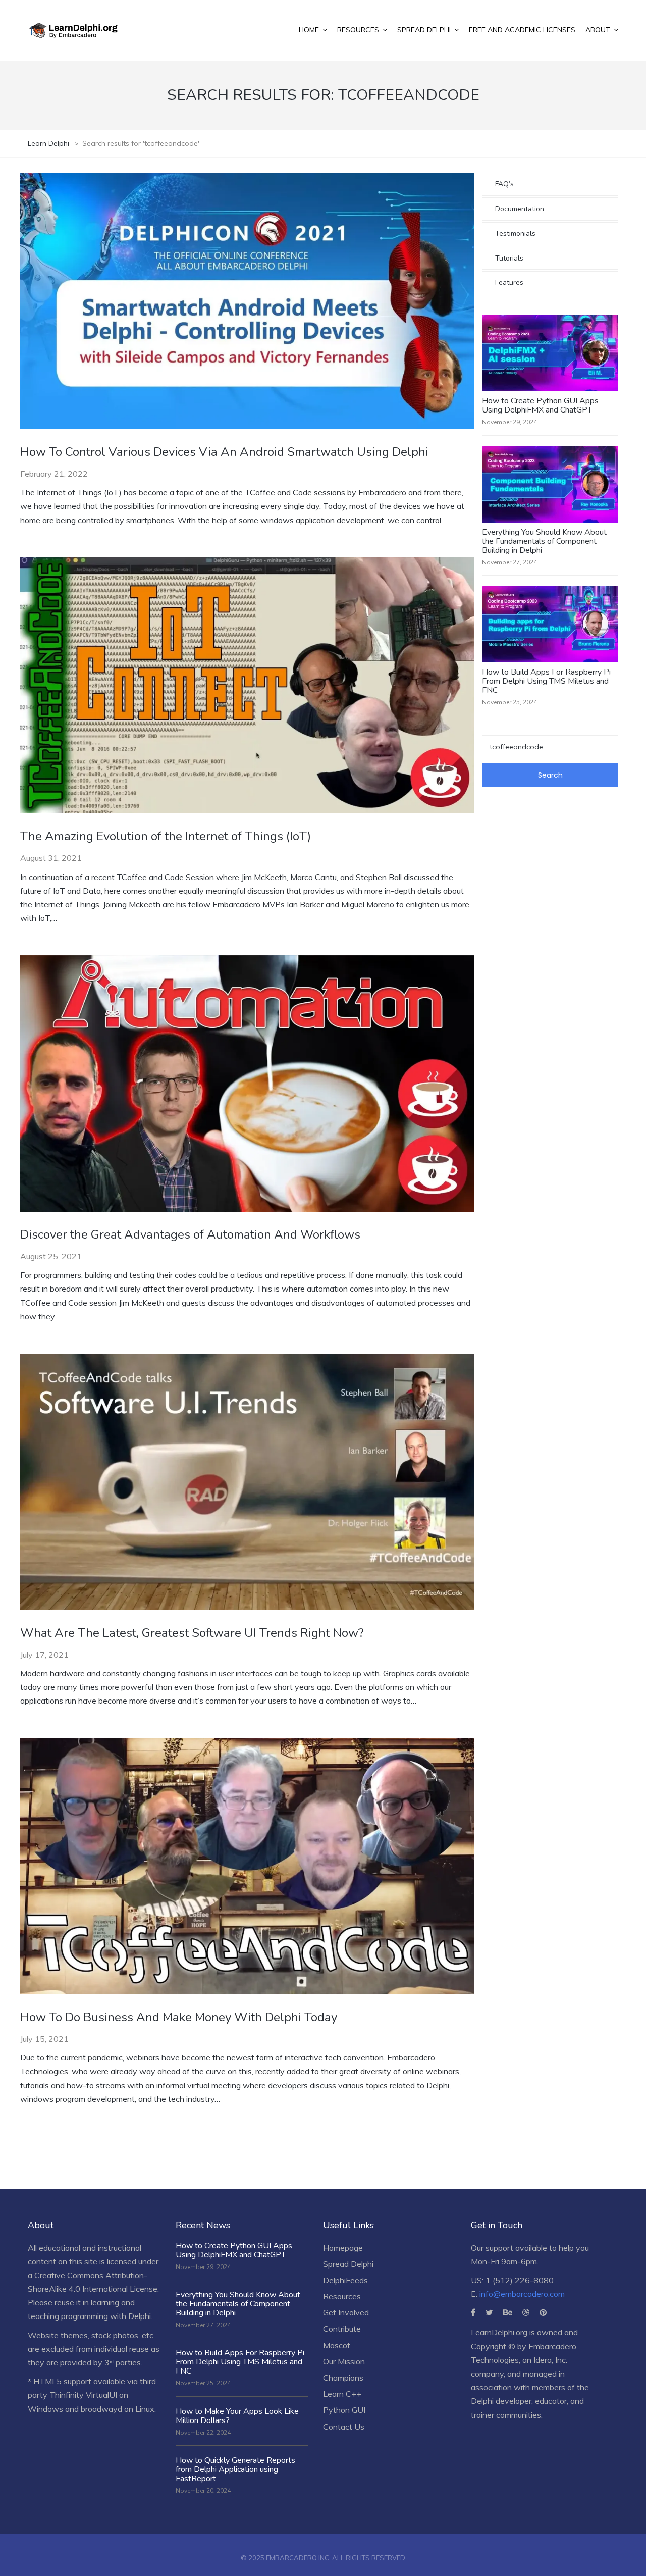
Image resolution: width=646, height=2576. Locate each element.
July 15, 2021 (44, 2039)
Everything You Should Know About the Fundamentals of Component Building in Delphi (544, 541)
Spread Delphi (348, 2264)
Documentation (520, 209)
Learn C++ (342, 2394)
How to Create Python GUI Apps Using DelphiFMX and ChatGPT (540, 405)
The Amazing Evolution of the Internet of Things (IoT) (166, 836)
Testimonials (515, 234)
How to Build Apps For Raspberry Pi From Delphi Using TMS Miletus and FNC (546, 681)
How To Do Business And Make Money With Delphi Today (179, 2017)
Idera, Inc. (550, 2360)
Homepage (343, 2248)
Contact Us (344, 2427)
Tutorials (509, 258)
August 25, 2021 (51, 1256)
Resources (342, 2296)
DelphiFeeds (345, 2280)
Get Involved (346, 2312)
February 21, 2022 (54, 474)
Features (509, 282)
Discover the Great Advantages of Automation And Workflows (190, 1234)
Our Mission (344, 2361)
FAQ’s (504, 184)
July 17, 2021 (44, 1655)
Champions (343, 2378)
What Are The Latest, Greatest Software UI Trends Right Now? (192, 1633)
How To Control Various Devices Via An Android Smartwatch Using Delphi (224, 452)
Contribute (342, 2329)
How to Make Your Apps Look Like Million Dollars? (237, 2416)
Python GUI (344, 2410)
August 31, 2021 (51, 858)
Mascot (337, 2345)
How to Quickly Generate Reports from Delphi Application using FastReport (235, 2469)
